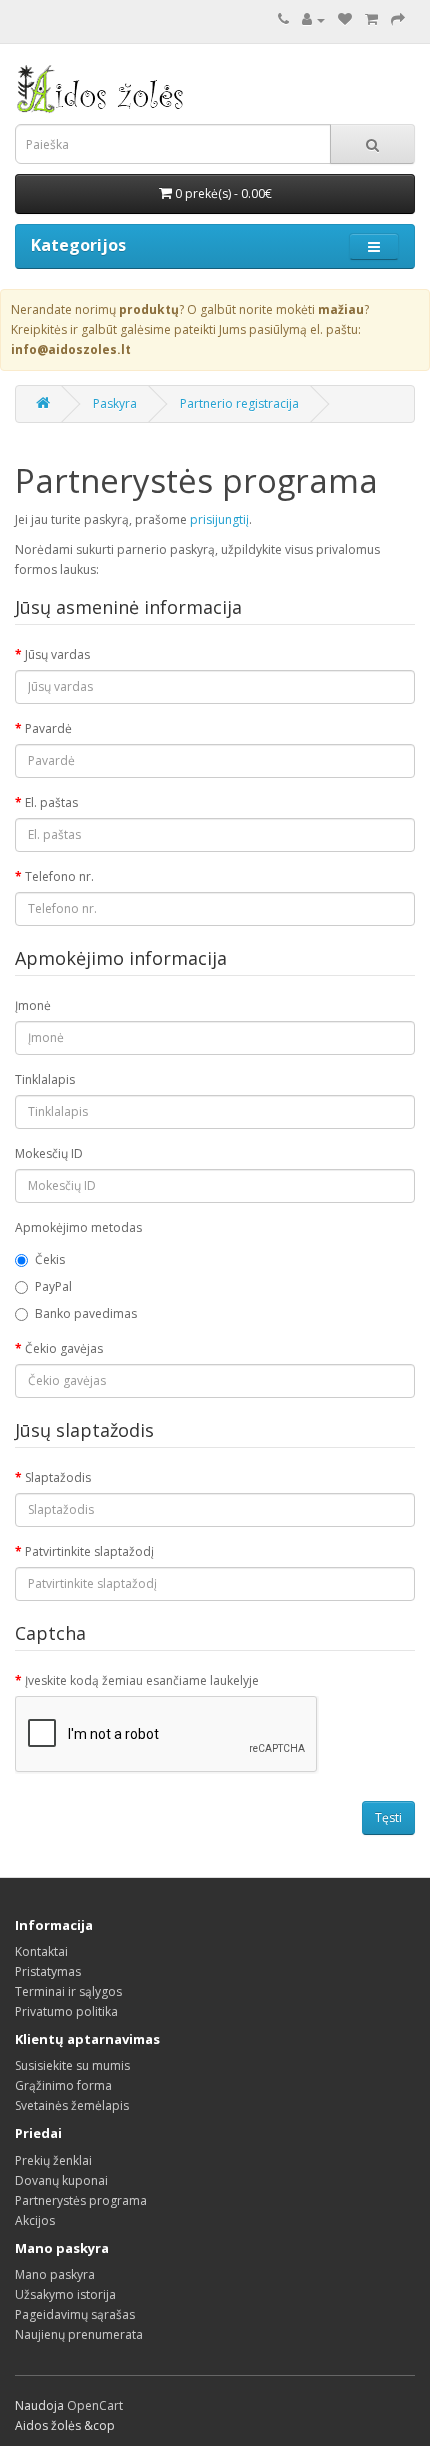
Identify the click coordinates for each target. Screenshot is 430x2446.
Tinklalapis (45, 1079)
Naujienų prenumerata (79, 2334)
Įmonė (33, 1005)
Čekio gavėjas (64, 1348)
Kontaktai (41, 1951)
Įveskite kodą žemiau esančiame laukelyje (142, 1680)
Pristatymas (48, 1971)
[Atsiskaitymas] (398, 19)
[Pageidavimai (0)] (345, 19)
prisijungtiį (219, 519)
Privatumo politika (66, 2011)
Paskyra (115, 403)
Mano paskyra (55, 2274)
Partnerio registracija (239, 403)
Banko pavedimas (86, 1313)
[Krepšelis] (371, 19)
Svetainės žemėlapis (72, 2105)
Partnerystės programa (81, 2200)
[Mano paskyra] (313, 19)
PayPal (53, 1286)
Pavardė (48, 728)
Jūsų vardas (57, 654)
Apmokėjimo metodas (78, 1227)
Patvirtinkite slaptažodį (89, 1551)
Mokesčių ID (49, 1153)
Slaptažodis (58, 1477)
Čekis (50, 1259)
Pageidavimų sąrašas (75, 2314)
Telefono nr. (59, 876)
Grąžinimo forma (63, 2085)
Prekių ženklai (53, 2160)
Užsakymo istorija (65, 2294)
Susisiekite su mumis (72, 2065)
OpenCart (95, 2405)
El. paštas (51, 802)
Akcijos (35, 2220)
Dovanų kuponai (61, 2180)
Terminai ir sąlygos (68, 1991)
